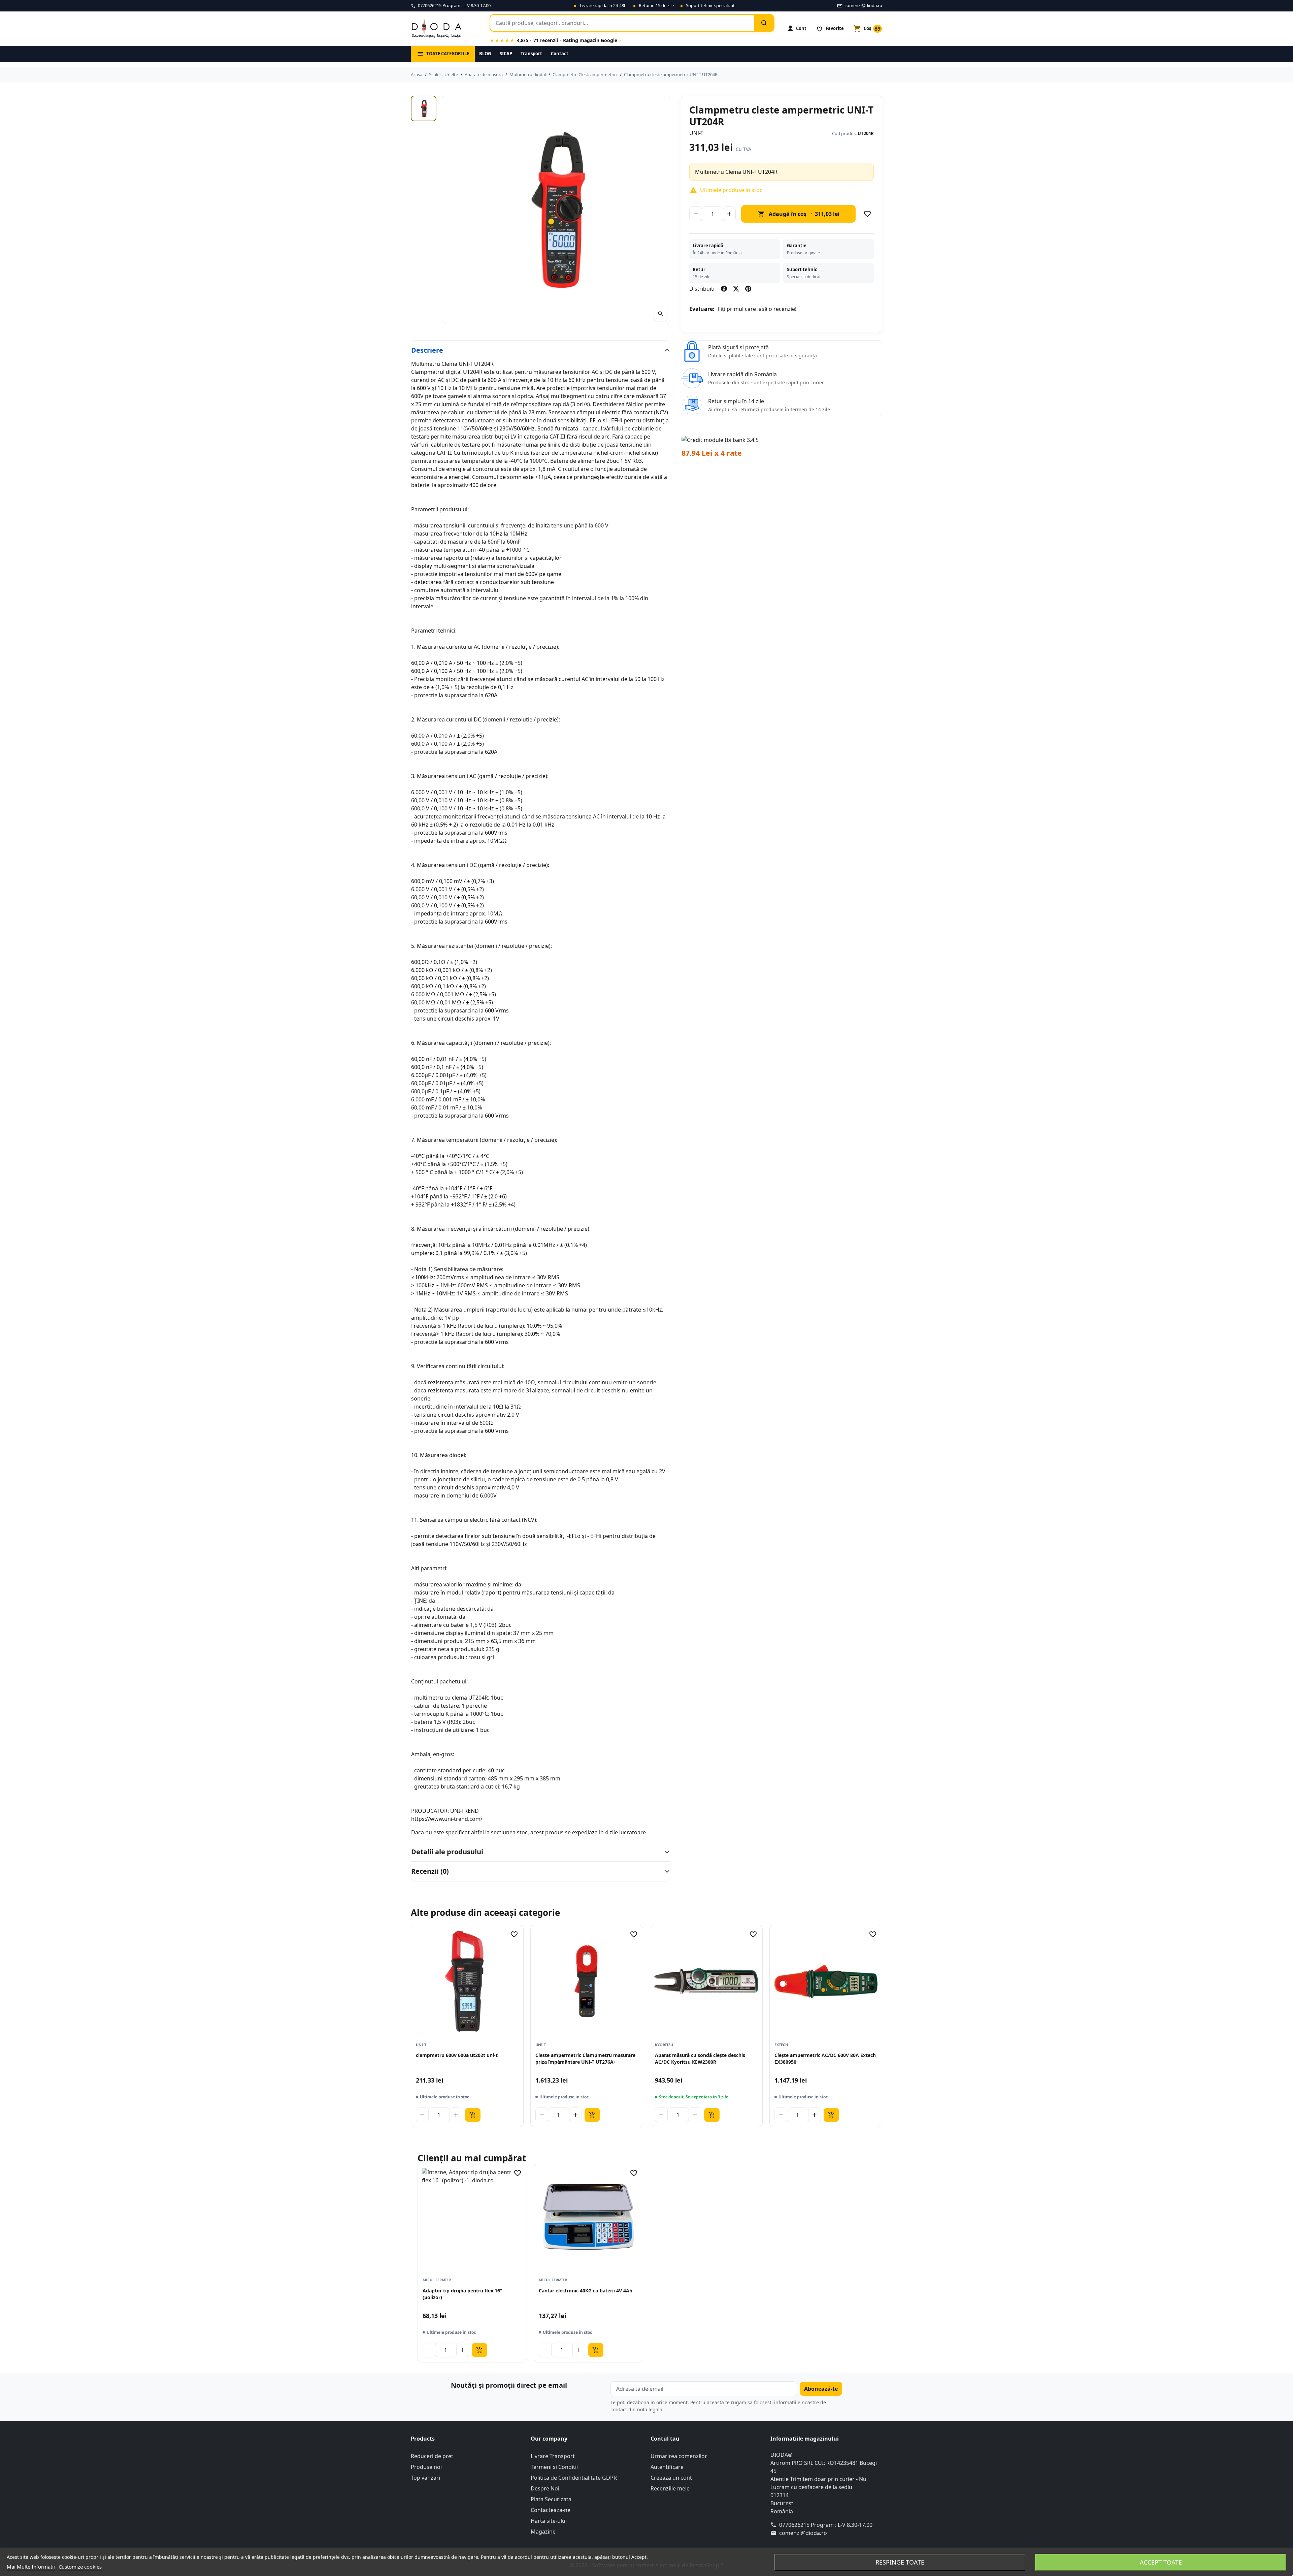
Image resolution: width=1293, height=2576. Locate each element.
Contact (560, 54)
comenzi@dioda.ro (803, 2533)
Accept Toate (1161, 2562)
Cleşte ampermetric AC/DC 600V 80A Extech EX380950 (825, 2058)
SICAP (506, 54)
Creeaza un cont (671, 2478)
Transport (531, 54)
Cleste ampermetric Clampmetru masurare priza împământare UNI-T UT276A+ (585, 2058)
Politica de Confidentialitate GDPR (574, 2478)
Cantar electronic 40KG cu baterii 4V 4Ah (586, 2291)
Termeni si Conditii (554, 2467)
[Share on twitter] (736, 289)
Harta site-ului (549, 2521)
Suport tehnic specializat (710, 5)
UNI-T (696, 133)
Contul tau (665, 2439)
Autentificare (667, 2467)
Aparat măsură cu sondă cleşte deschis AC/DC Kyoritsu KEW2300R (700, 2058)
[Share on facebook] (724, 289)
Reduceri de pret (432, 2456)
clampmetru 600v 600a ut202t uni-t (457, 2055)
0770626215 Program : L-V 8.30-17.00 (826, 2525)
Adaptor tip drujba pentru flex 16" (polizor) (462, 2294)
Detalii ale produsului (447, 1852)
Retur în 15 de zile (656, 5)
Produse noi (426, 2467)
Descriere (427, 350)
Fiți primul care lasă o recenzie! (757, 309)
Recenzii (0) (430, 1871)
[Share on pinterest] (748, 289)
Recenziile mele (670, 2488)
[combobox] (622, 23)
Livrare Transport (553, 2456)
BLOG (485, 54)
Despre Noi (545, 2488)
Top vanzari (425, 2478)
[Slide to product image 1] (424, 108)
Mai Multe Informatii (31, 2567)
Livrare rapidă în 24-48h (603, 5)
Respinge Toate (900, 2562)
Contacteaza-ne (551, 2510)
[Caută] (764, 23)
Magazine (543, 2532)
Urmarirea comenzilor (679, 2456)
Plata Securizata (551, 2499)
